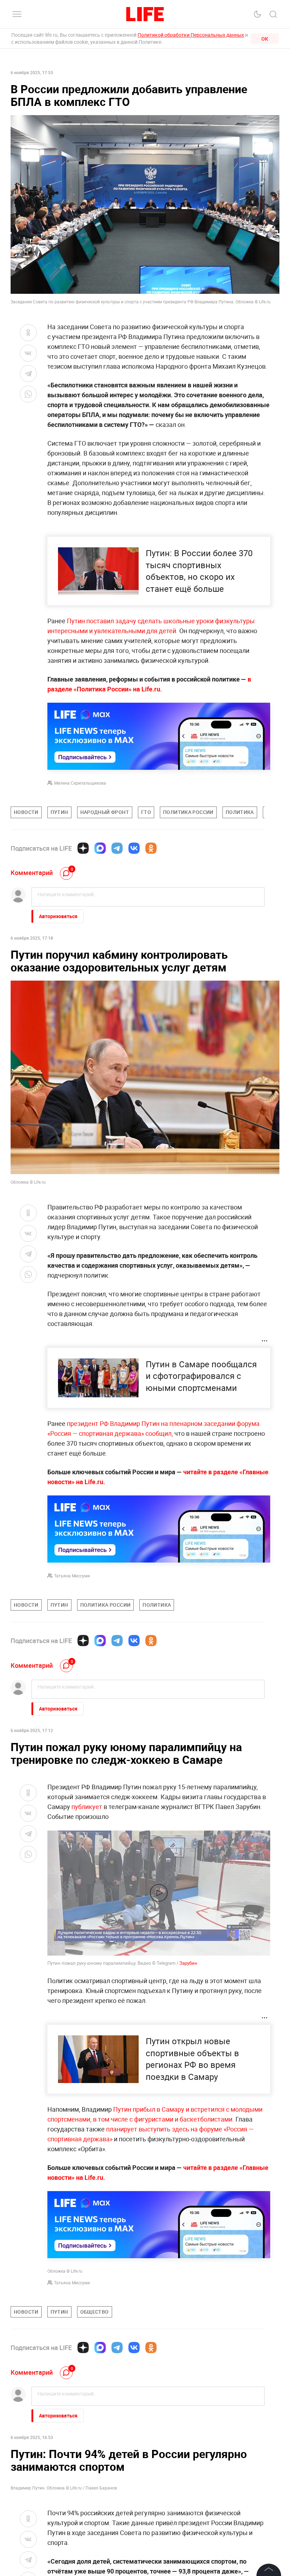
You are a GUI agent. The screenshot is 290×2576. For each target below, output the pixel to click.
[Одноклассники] (151, 848)
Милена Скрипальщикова (80, 783)
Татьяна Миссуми (72, 1576)
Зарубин (188, 1963)
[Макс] (100, 848)
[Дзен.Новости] (83, 848)
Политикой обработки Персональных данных (191, 35)
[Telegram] (117, 848)
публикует (88, 1807)
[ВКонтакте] (134, 848)
